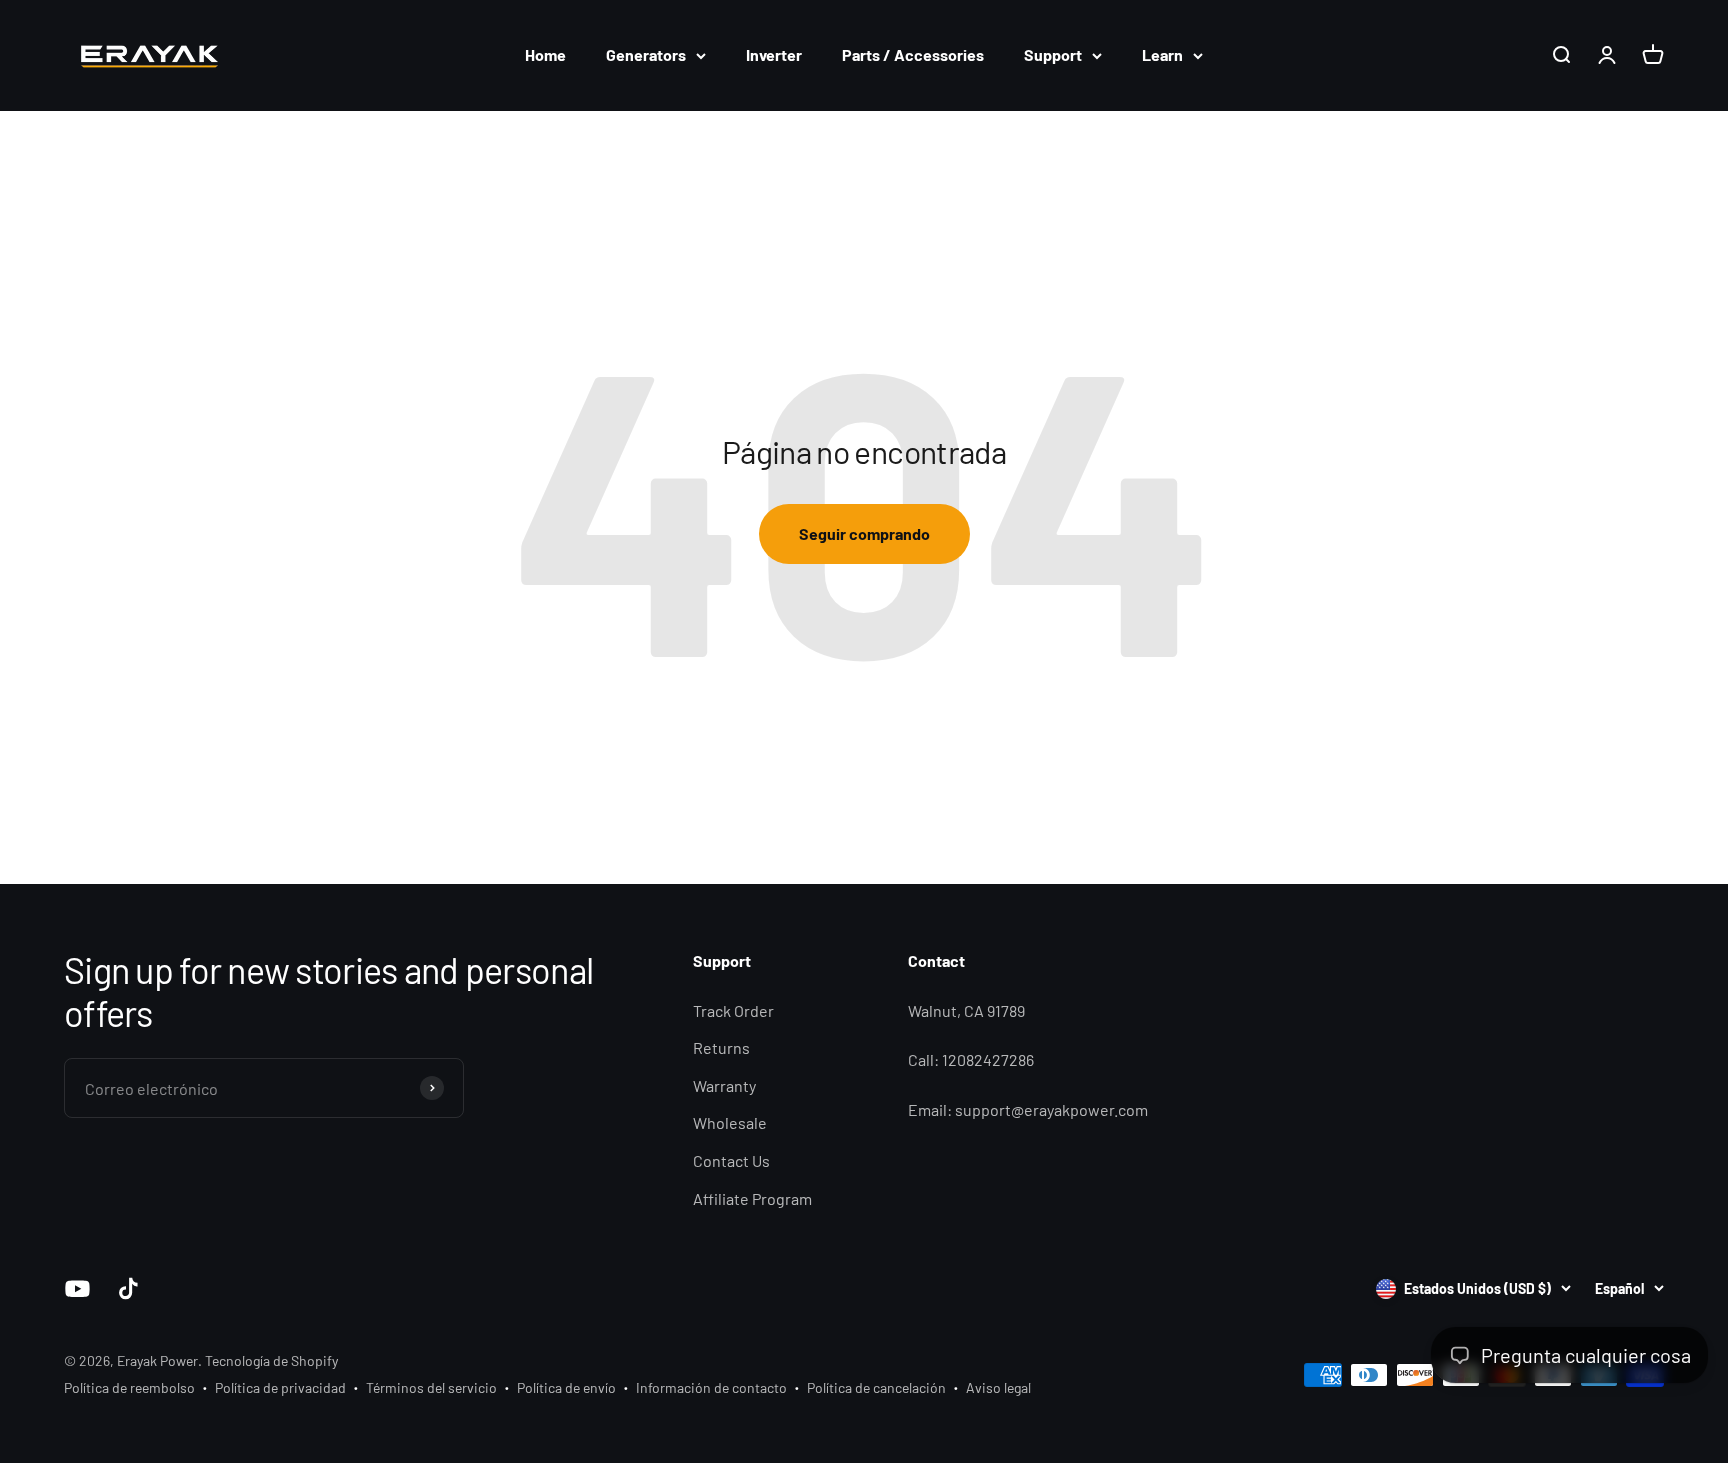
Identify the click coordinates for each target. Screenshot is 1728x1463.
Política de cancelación (876, 1387)
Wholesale (730, 1122)
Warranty (724, 1085)
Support (1053, 54)
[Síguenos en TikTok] (128, 1288)
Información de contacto (711, 1387)
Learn (1162, 54)
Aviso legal (998, 1387)
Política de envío (566, 1387)
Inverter (774, 54)
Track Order (733, 1010)
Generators (646, 54)
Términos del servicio (431, 1387)
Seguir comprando (864, 533)
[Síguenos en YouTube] (77, 1288)
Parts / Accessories (913, 54)
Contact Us (731, 1160)
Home (545, 54)
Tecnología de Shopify (271, 1360)
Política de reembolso (129, 1387)
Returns (721, 1047)
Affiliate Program (752, 1198)
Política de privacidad (280, 1387)
